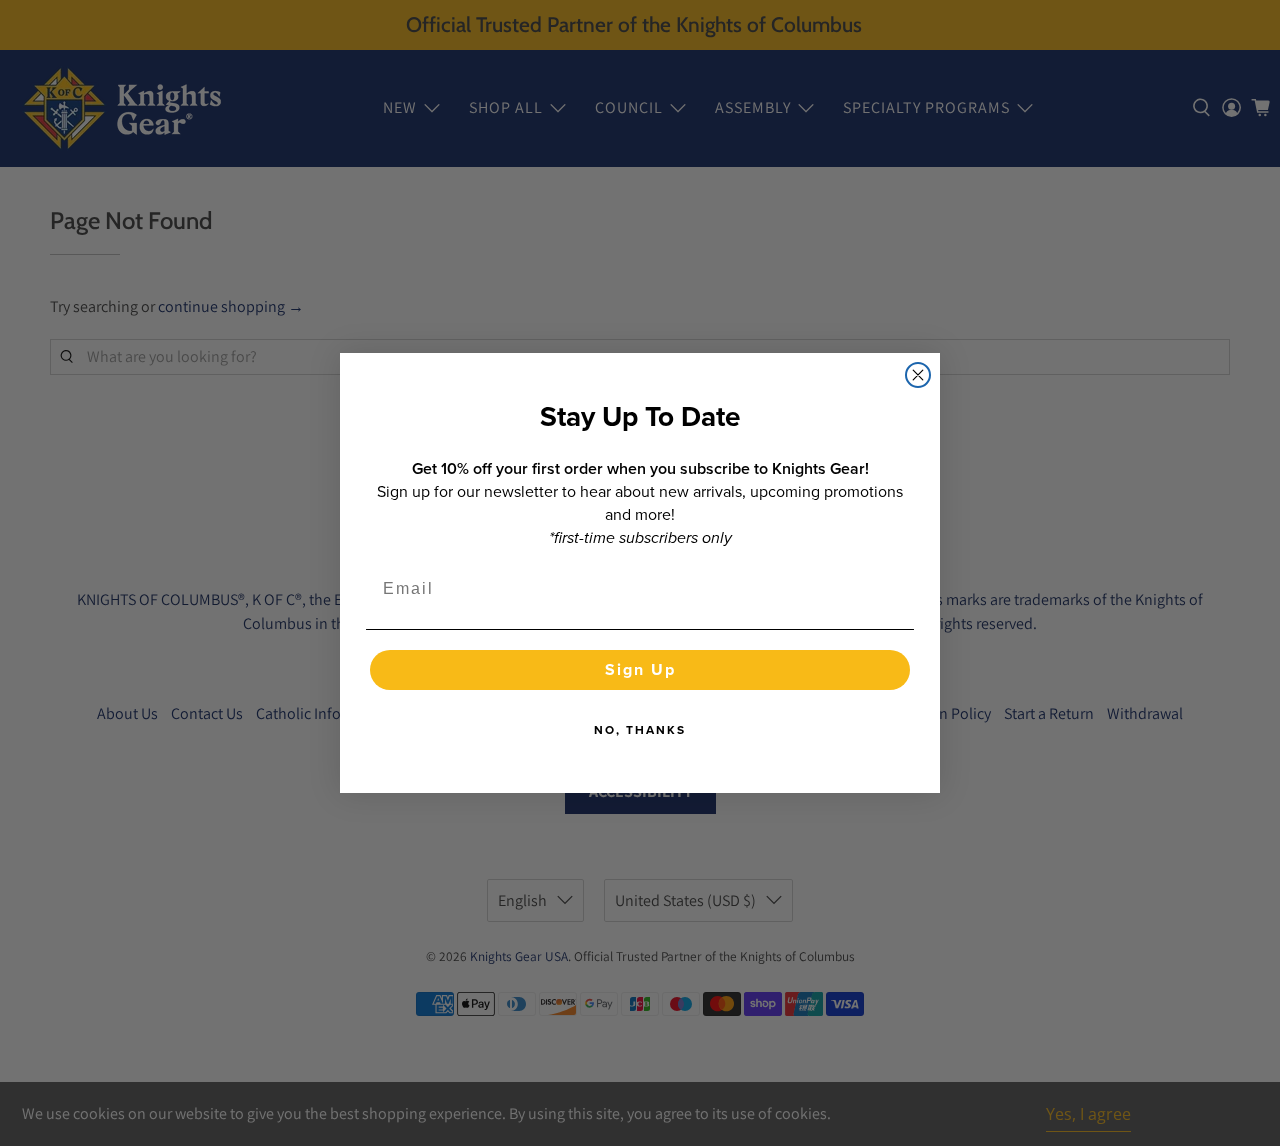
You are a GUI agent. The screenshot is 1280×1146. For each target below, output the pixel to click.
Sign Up (640, 669)
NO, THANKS (640, 730)
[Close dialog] (918, 375)
